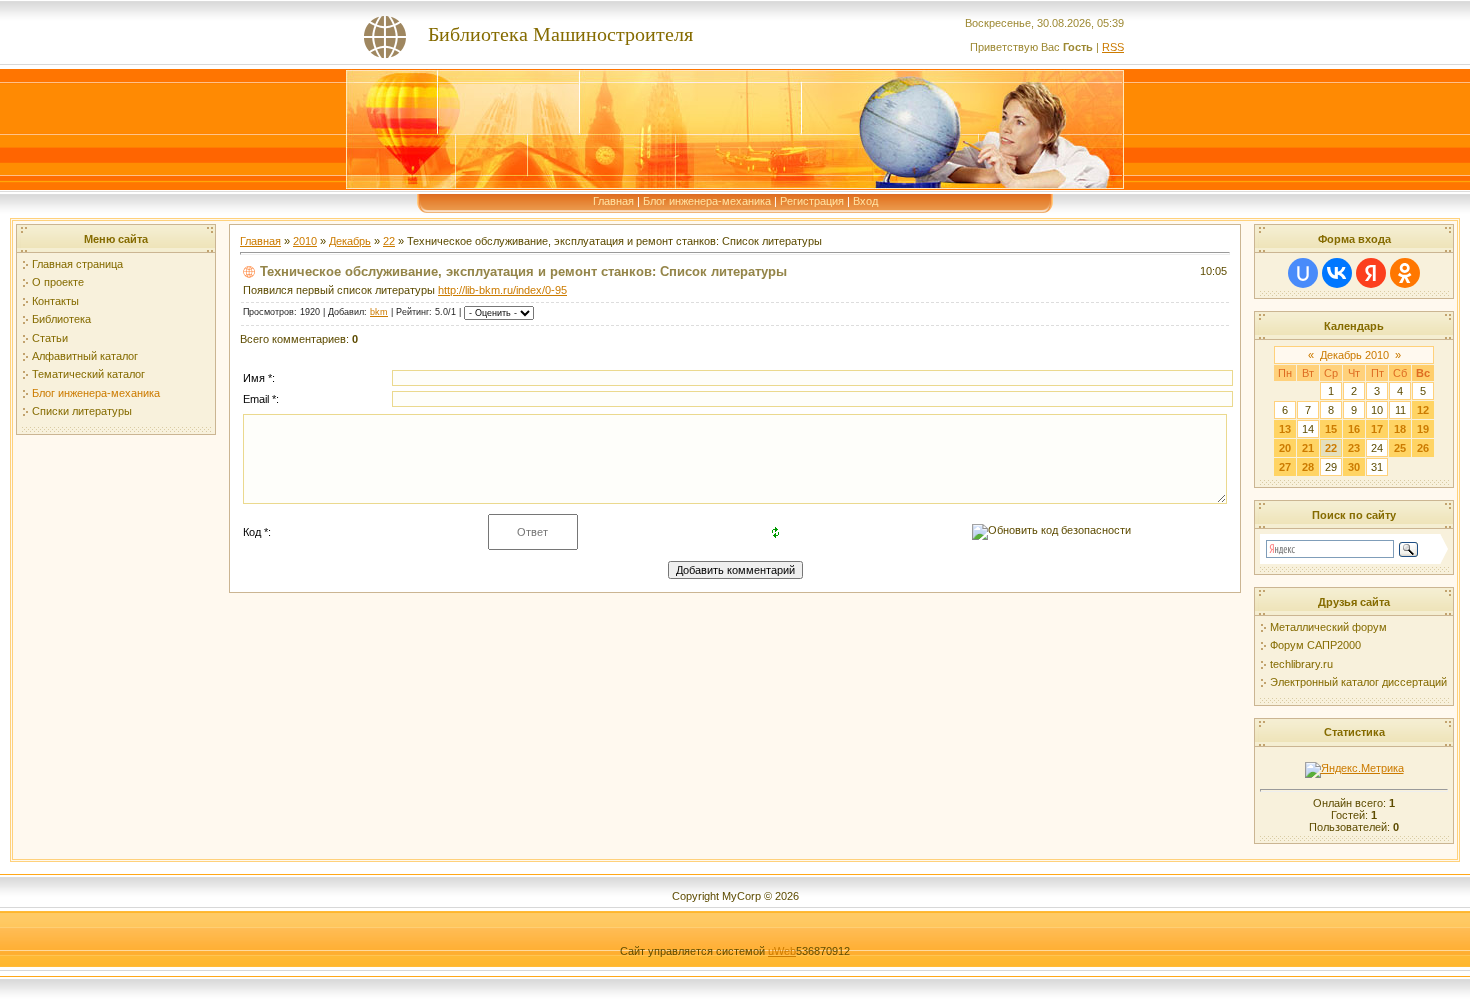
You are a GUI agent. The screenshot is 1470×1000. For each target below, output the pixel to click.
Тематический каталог (88, 374)
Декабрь (350, 241)
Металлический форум (1328, 627)
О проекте (58, 282)
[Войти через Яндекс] (1371, 273)
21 (1308, 448)
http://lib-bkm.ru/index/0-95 (502, 290)
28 (1308, 467)
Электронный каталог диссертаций (1358, 682)
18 (1400, 429)
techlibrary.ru (1301, 664)
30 (1354, 467)
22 (389, 241)
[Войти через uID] (1303, 273)
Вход (865, 201)
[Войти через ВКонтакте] (1337, 273)
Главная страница (77, 264)
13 (1285, 429)
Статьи (50, 338)
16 (1354, 429)
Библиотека (61, 319)
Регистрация (812, 201)
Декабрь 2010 (1354, 355)
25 (1400, 448)
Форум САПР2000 (1315, 645)
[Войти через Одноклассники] (1405, 273)
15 (1331, 429)
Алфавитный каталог (85, 356)
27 (1285, 467)
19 (1423, 429)
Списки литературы (82, 411)
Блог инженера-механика (707, 201)
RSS (1113, 47)
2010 (305, 241)
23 (1354, 448)
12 (1423, 410)
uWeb (782, 951)
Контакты (55, 301)
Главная (613, 201)
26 (1423, 448)
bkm (379, 312)
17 (1377, 429)
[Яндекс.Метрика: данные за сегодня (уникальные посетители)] (1354, 770)
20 (1285, 448)
